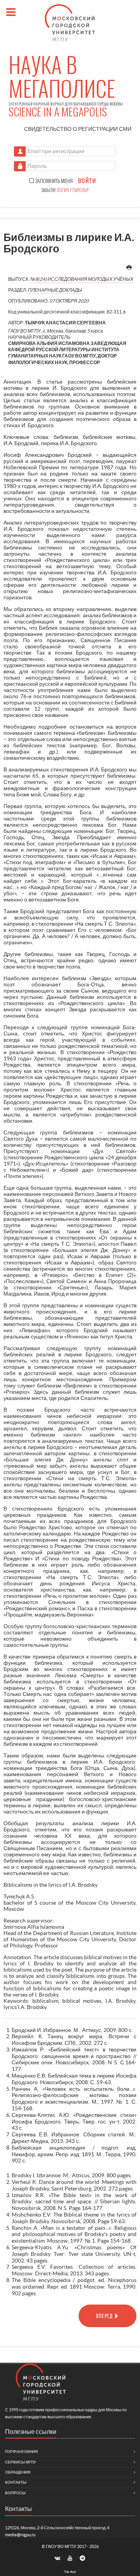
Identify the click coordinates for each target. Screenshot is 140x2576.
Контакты (16, 2482)
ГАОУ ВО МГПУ (61, 2546)
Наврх (70, 2571)
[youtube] (70, 2558)
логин (63, 190)
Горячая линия (21, 2452)
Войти (87, 181)
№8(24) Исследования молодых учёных (82, 279)
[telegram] (83, 2558)
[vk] (58, 2558)
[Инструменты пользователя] (129, 268)
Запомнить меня (53, 181)
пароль (79, 190)
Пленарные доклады (55, 290)
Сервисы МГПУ (20, 2462)
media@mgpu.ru (20, 2535)
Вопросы (15, 2493)
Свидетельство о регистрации (78, 129)
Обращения (18, 2472)
